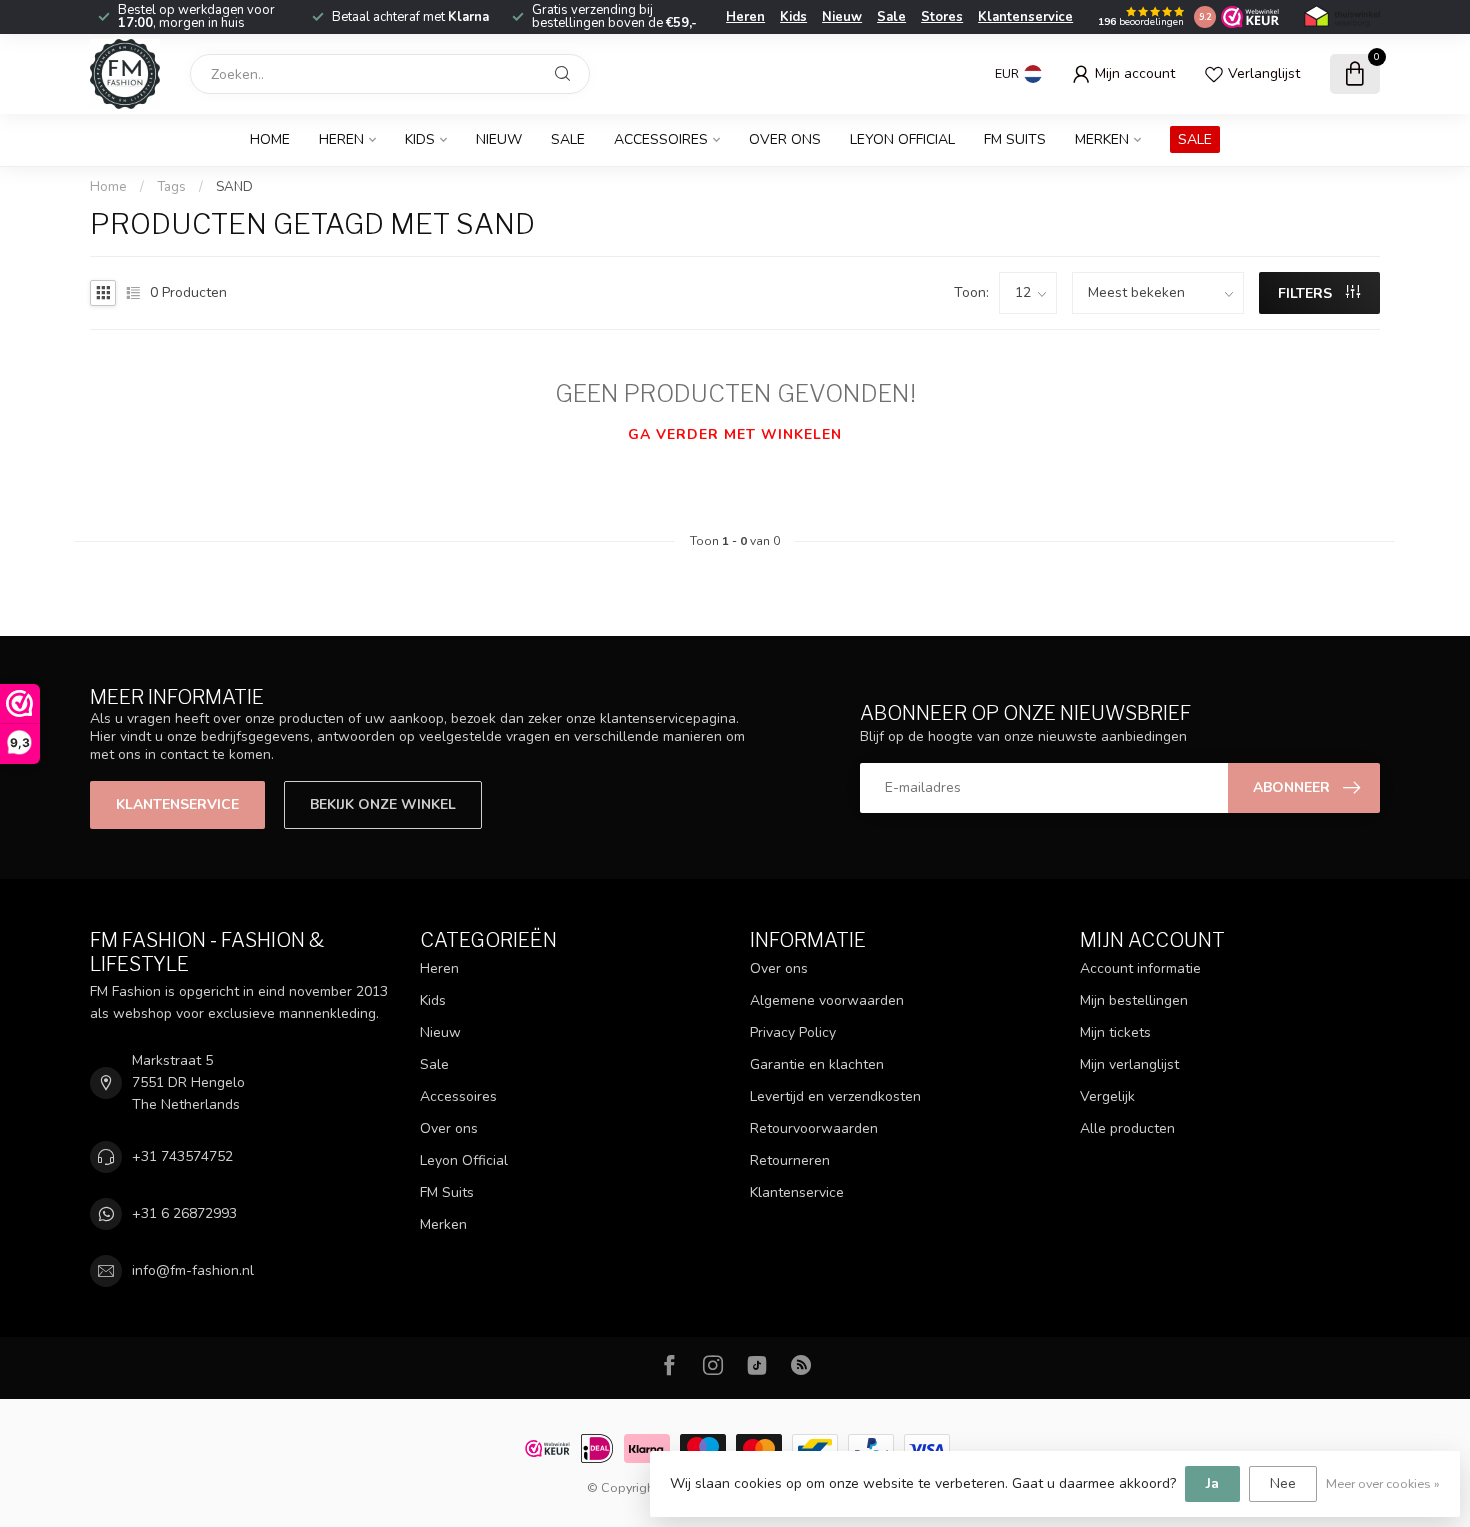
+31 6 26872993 (184, 1213)
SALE (1195, 139)
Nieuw (842, 17)
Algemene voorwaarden (827, 1000)
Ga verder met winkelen (735, 434)
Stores (942, 17)
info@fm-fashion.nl (193, 1270)
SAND (234, 187)
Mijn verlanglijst (1129, 1064)
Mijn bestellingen (1134, 1000)
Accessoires (661, 139)
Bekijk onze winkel (383, 804)
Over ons (785, 139)
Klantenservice (1025, 17)
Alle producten (1127, 1128)
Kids (793, 17)
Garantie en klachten (817, 1064)
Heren (745, 17)
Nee (1283, 1483)
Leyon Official (902, 139)
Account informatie (1140, 968)
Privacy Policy (793, 1032)
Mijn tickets (1115, 1032)
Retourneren (790, 1160)
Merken (1102, 139)
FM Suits (1015, 139)
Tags (171, 187)
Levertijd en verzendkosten (835, 1096)
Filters (1307, 293)
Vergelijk (1107, 1096)
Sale (891, 17)
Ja (1212, 1483)
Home (270, 139)
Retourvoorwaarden (814, 1128)
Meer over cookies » (1383, 1483)
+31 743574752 (182, 1156)
